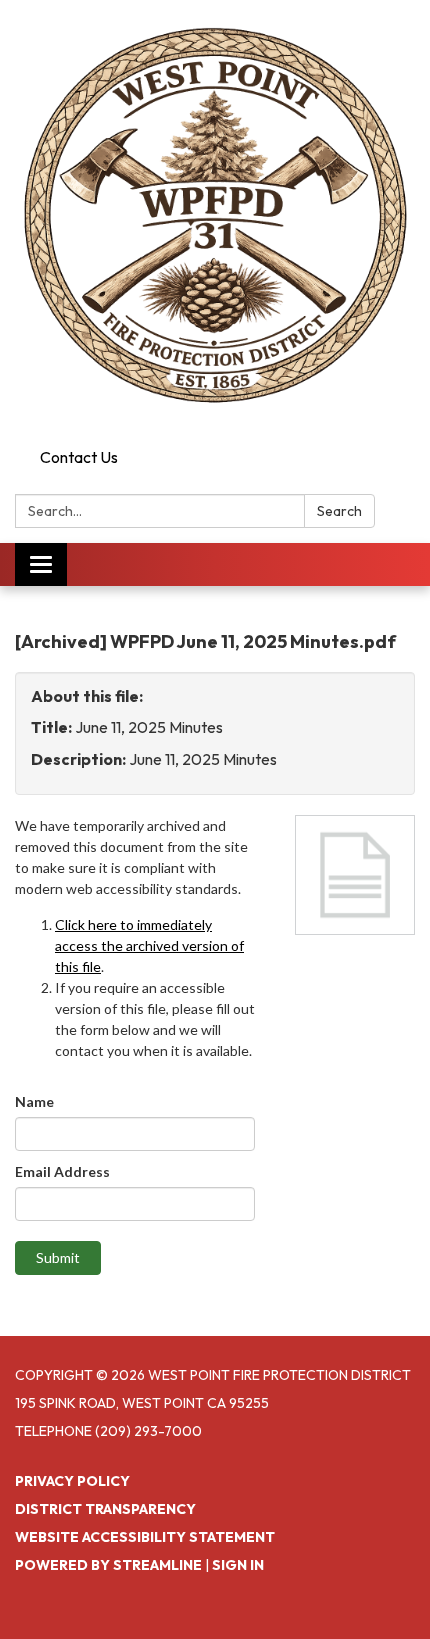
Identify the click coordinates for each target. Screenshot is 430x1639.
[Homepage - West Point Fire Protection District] (215, 220)
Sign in (238, 1565)
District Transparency (105, 1509)
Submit (58, 1257)
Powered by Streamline (108, 1565)
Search (339, 511)
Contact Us (79, 457)
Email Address (62, 1171)
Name (34, 1101)
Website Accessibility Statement (145, 1537)
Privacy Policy (72, 1481)
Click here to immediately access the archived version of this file (149, 945)
